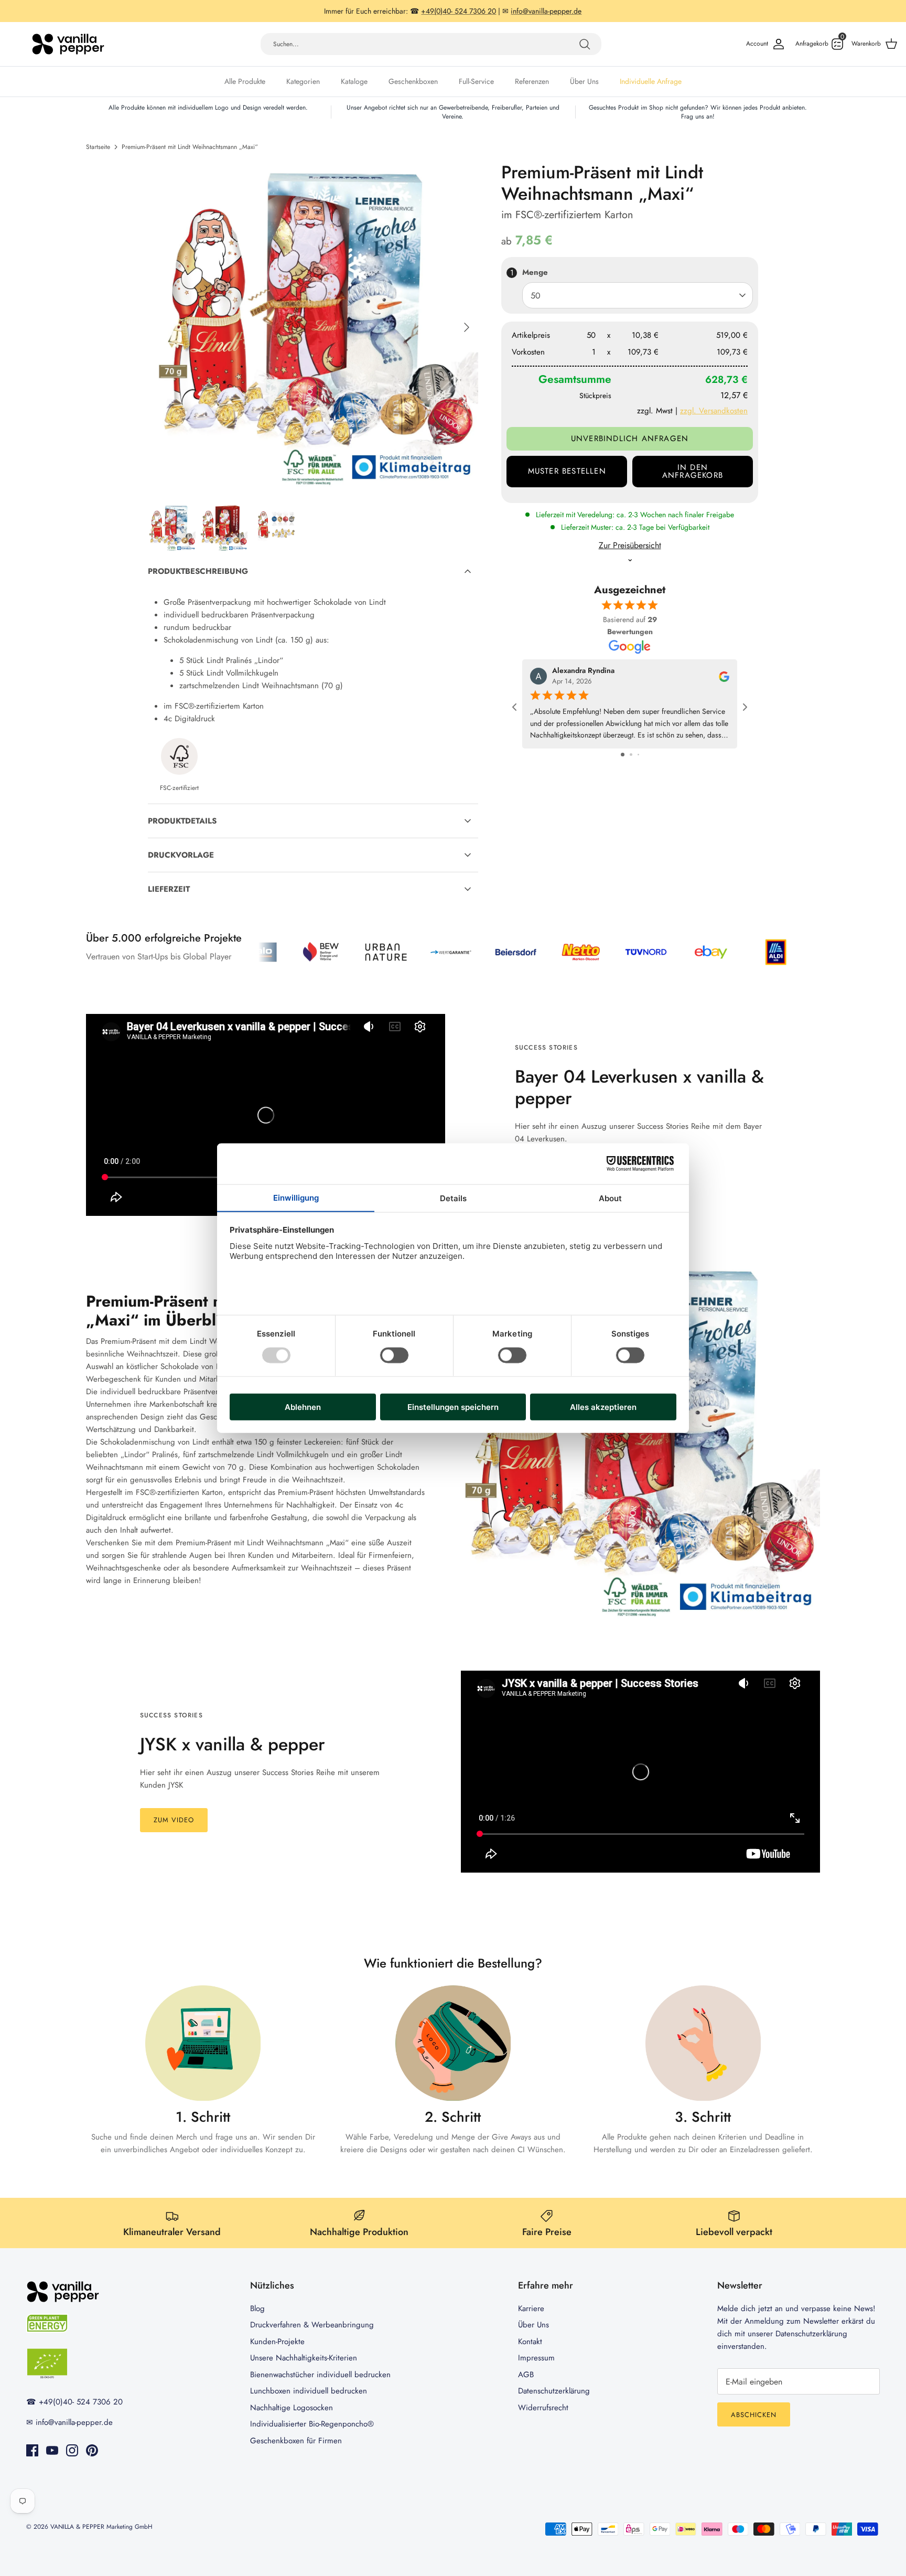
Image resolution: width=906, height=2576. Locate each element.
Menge (535, 272)
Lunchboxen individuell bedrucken (309, 2391)
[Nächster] (467, 327)
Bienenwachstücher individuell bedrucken (320, 2375)
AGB (526, 2375)
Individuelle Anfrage (651, 81)
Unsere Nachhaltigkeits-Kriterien (304, 2358)
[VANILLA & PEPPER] (68, 44)
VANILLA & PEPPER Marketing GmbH (101, 2527)
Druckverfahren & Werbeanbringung (312, 2325)
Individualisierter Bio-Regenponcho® (312, 2424)
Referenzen (532, 81)
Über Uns (584, 81)
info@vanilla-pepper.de (74, 2422)
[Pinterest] (92, 2450)
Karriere (531, 2308)
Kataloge (354, 81)
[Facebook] (32, 2450)
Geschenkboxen (413, 81)
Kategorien (303, 81)
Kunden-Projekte (277, 2342)
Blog (257, 2308)
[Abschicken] (585, 44)
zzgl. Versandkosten (714, 411)
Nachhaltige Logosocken (292, 2408)
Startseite (98, 147)
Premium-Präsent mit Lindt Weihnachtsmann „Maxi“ (190, 147)
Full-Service (476, 81)
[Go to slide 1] (623, 755)
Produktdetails (182, 821)
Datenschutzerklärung (554, 2391)
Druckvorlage (181, 855)
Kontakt (530, 2342)
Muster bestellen (567, 471)
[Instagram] (72, 2450)
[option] (313, 327)
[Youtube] (52, 2450)
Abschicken (754, 2415)
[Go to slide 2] (631, 755)
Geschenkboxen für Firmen (296, 2441)
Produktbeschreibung (198, 571)
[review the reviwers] (724, 676)
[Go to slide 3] (638, 755)
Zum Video (174, 1820)
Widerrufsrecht (543, 2408)
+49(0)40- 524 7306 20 (81, 2402)
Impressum (536, 2358)
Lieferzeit (169, 889)
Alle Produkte (245, 81)
